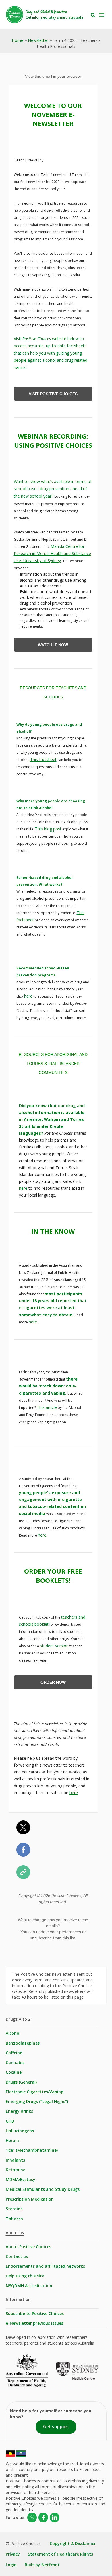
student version (54, 1646)
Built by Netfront (42, 2565)
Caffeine (14, 2053)
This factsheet (43, 759)
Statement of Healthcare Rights (60, 2554)
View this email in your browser (53, 76)
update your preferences (59, 1932)
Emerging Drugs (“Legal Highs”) (37, 2101)
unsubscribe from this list (52, 1938)
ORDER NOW (53, 1682)
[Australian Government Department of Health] (31, 2375)
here (28, 996)
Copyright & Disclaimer (73, 2543)
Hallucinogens (20, 2131)
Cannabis (15, 2062)
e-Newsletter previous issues (34, 2323)
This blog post (48, 829)
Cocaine (14, 2072)
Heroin (12, 2140)
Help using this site (25, 2276)
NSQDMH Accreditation (29, 2286)
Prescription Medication (30, 2199)
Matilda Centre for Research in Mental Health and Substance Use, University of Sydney (52, 553)
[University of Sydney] (81, 2375)
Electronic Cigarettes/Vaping (35, 2092)
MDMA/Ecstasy (21, 2179)
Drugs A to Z (18, 2019)
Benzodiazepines (23, 2043)
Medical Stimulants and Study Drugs (43, 2189)
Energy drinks (19, 2111)
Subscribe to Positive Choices (35, 2313)
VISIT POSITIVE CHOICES (53, 394)
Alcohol (13, 2033)
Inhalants (15, 2160)
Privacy (13, 2554)
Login (11, 2565)
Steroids (14, 2209)
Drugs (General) (21, 2082)
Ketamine (16, 2170)
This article (47, 1407)
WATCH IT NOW (53, 645)
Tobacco (14, 2219)
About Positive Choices (28, 2247)
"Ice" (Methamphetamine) (32, 2150)
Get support (56, 2427)
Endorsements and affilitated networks (45, 2266)
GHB (10, 2121)
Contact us (17, 2256)
